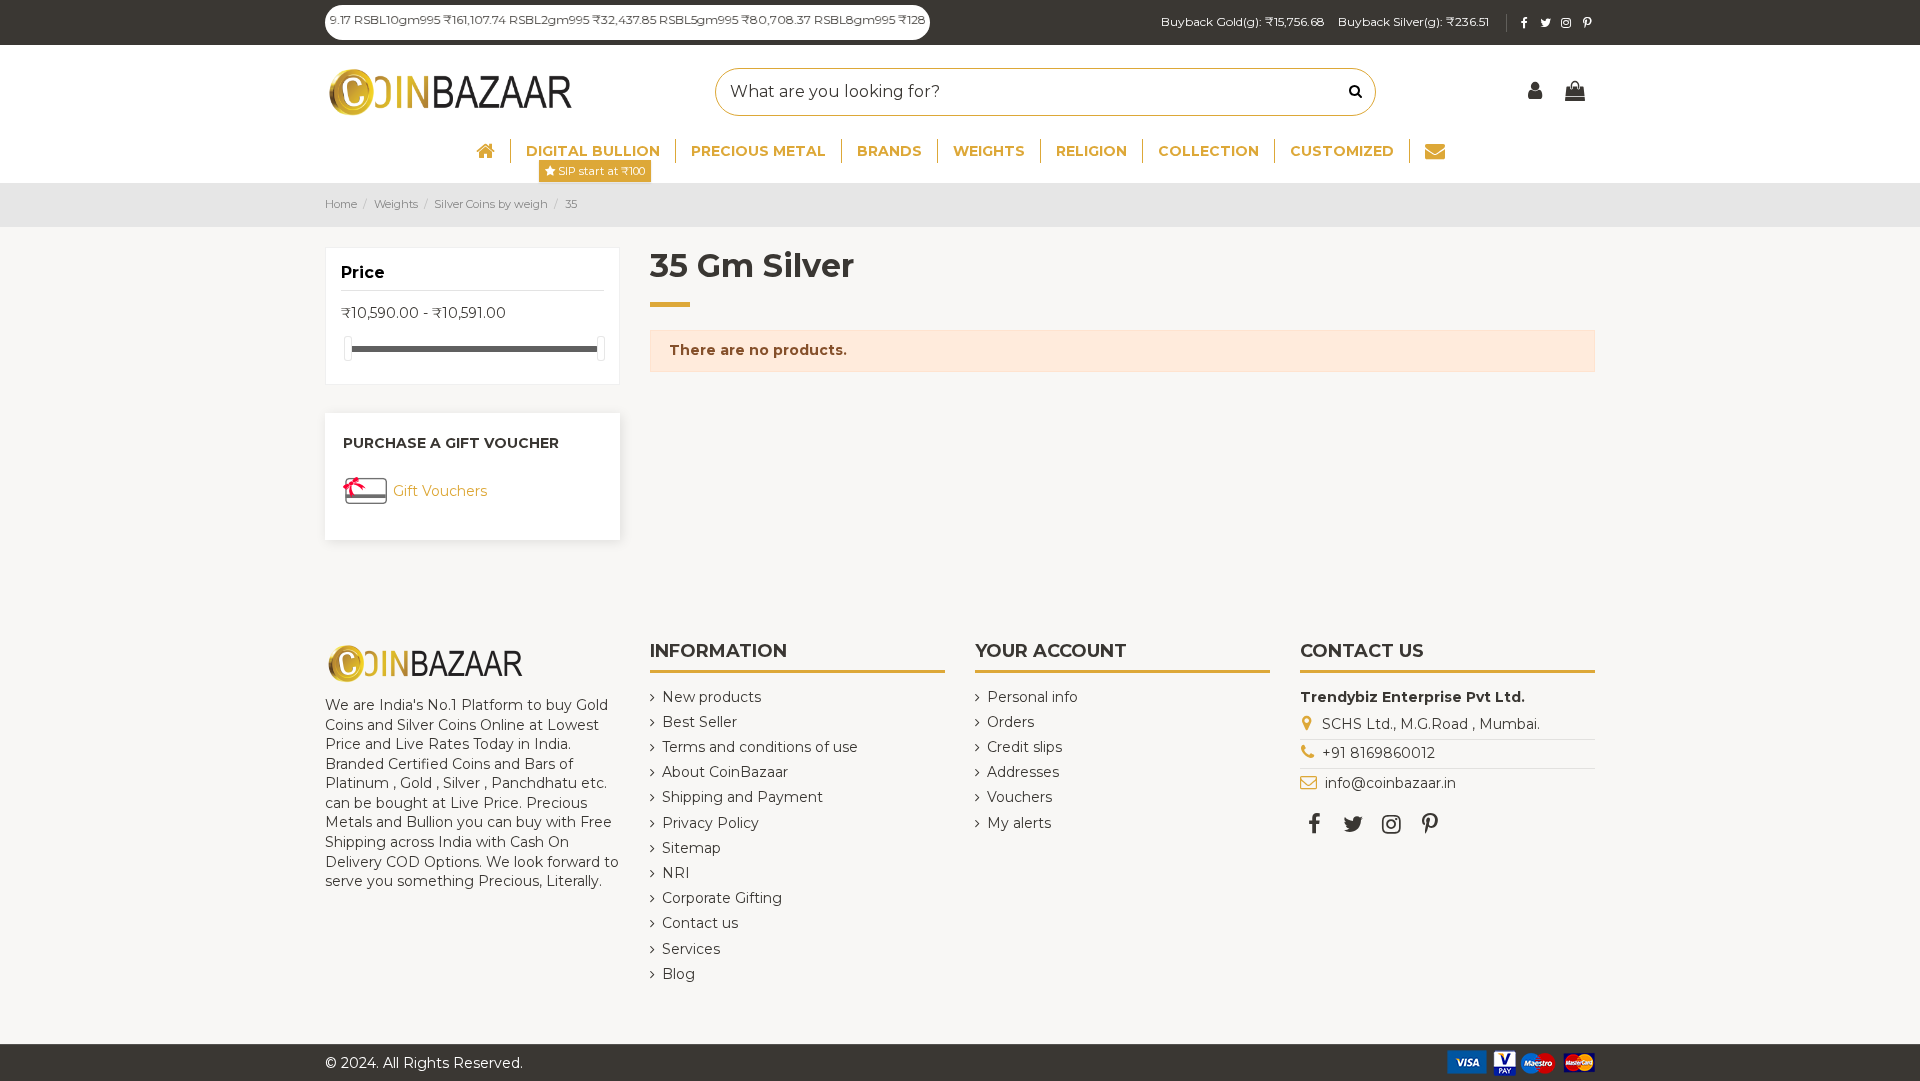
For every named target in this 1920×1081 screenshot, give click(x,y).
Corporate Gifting (722, 898)
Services (691, 949)
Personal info (1032, 697)
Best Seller (699, 722)
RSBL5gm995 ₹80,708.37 (717, 19)
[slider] (348, 348)
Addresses (1023, 772)
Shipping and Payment (742, 797)
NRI (676, 873)
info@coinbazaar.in (1390, 783)
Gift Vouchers (440, 491)
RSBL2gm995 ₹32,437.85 (565, 19)
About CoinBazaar (725, 772)
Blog (678, 974)
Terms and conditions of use (760, 747)
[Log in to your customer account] (1536, 92)
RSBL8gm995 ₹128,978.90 (874, 19)
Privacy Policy (710, 823)
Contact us (700, 923)
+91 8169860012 (1378, 753)
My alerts (1019, 823)
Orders (1010, 722)
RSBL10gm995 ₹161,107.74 (412, 19)
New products (711, 697)
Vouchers (1019, 797)
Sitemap (691, 848)
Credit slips (1024, 747)
